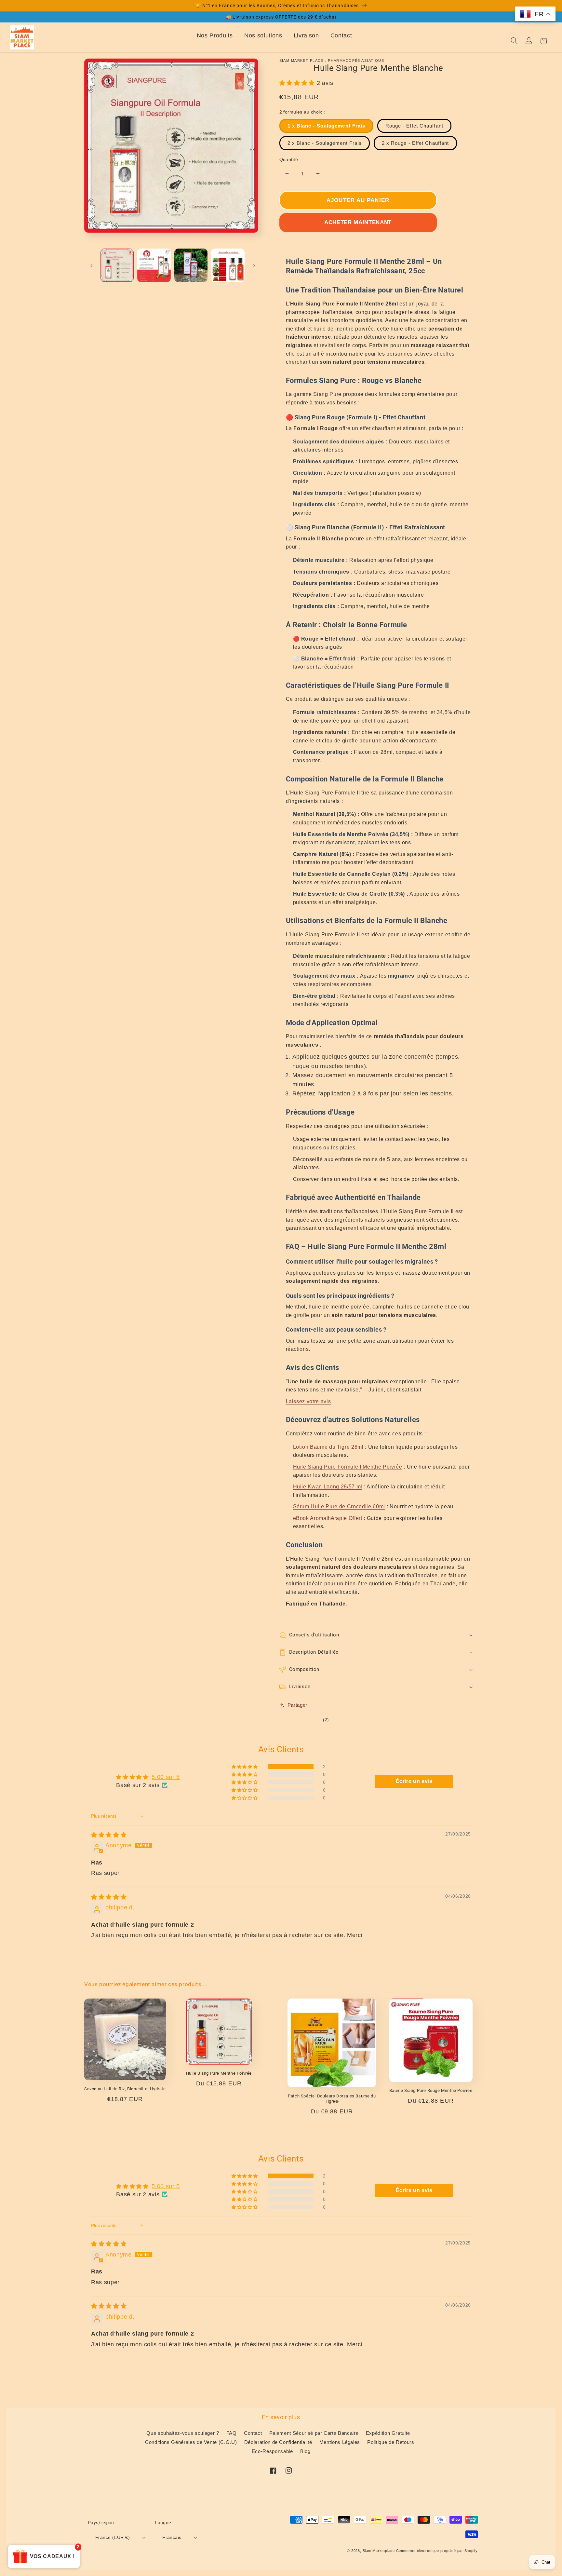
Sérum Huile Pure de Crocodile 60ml (339, 1506)
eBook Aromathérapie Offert (328, 1518)
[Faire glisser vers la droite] (254, 265)
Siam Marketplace (379, 2551)
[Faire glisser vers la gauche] (91, 265)
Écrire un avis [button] (414, 1781)
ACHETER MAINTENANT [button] (358, 222)
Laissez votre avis (308, 1401)
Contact (341, 35)
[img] (109, 1835)
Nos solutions (263, 35)
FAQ (232, 2433)
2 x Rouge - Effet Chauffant (415, 143)
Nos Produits (215, 35)
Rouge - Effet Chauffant (414, 126)
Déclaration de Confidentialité (278, 2442)
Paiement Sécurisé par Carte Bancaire (314, 2433)
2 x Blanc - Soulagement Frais (325, 143)
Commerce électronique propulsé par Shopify (437, 2551)
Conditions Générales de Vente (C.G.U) (191, 2442)
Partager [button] (297, 1705)
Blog (305, 2451)
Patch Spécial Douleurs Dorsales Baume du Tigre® (332, 2099)
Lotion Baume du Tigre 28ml (328, 1447)
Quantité (289, 159)
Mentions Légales (340, 2442)
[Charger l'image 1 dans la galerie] (117, 265)
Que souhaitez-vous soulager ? (183, 2433)
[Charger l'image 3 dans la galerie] (191, 265)
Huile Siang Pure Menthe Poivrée (219, 2073)
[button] (298, 83)
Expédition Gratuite (388, 2433)
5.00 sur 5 (166, 1777)
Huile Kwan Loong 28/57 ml (328, 1487)
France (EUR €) (113, 2537)
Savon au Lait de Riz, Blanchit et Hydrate (125, 2089)
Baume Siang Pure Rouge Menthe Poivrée (431, 2090)
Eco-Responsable (272, 2451)
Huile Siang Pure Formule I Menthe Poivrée (348, 1467)
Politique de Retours (391, 2442)
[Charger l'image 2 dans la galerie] (154, 265)
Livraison (306, 35)
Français (172, 2537)
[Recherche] (514, 41)
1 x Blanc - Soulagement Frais (327, 126)
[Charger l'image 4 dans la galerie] (228, 265)
